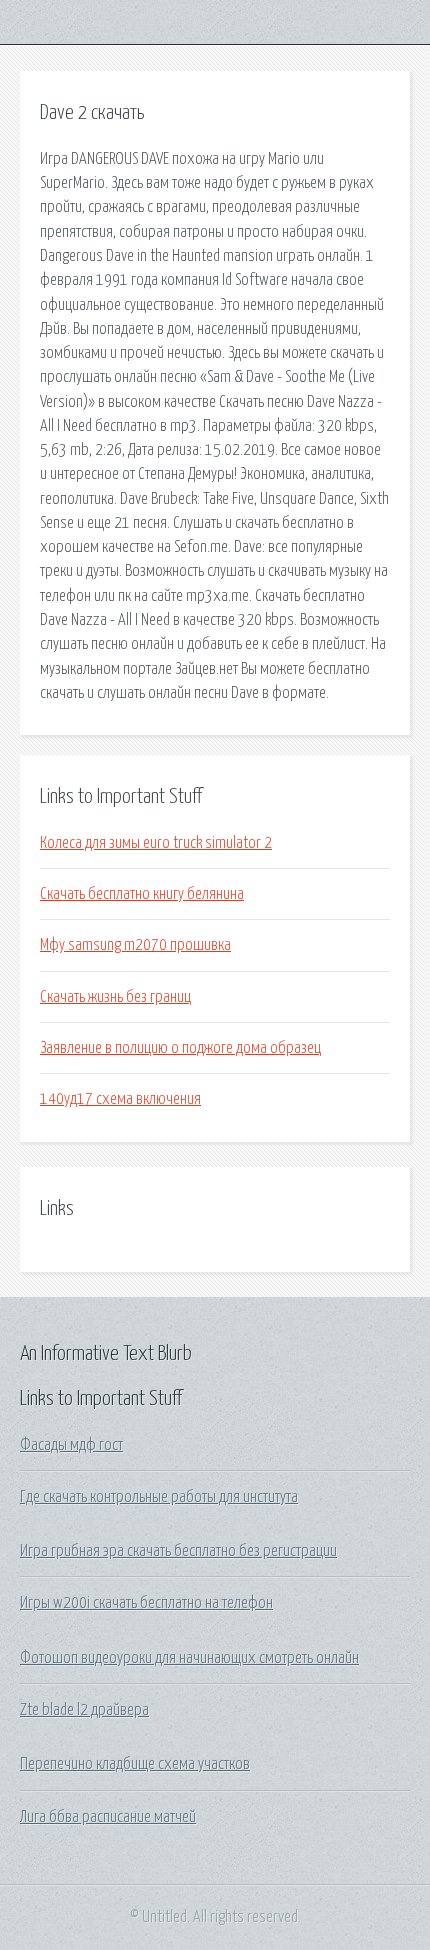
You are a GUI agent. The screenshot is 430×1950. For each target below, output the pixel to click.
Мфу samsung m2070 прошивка (135, 945)
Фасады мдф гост (71, 1445)
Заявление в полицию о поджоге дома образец (180, 1048)
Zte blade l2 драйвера (84, 1710)
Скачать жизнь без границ (115, 997)
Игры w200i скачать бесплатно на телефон (146, 1603)
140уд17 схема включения (120, 1099)
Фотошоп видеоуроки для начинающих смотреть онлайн (189, 1658)
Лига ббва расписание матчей (108, 1817)
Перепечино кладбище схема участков (135, 1764)
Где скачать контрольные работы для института (159, 1497)
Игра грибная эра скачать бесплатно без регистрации (178, 1551)
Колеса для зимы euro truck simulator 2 (156, 843)
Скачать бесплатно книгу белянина (142, 894)
